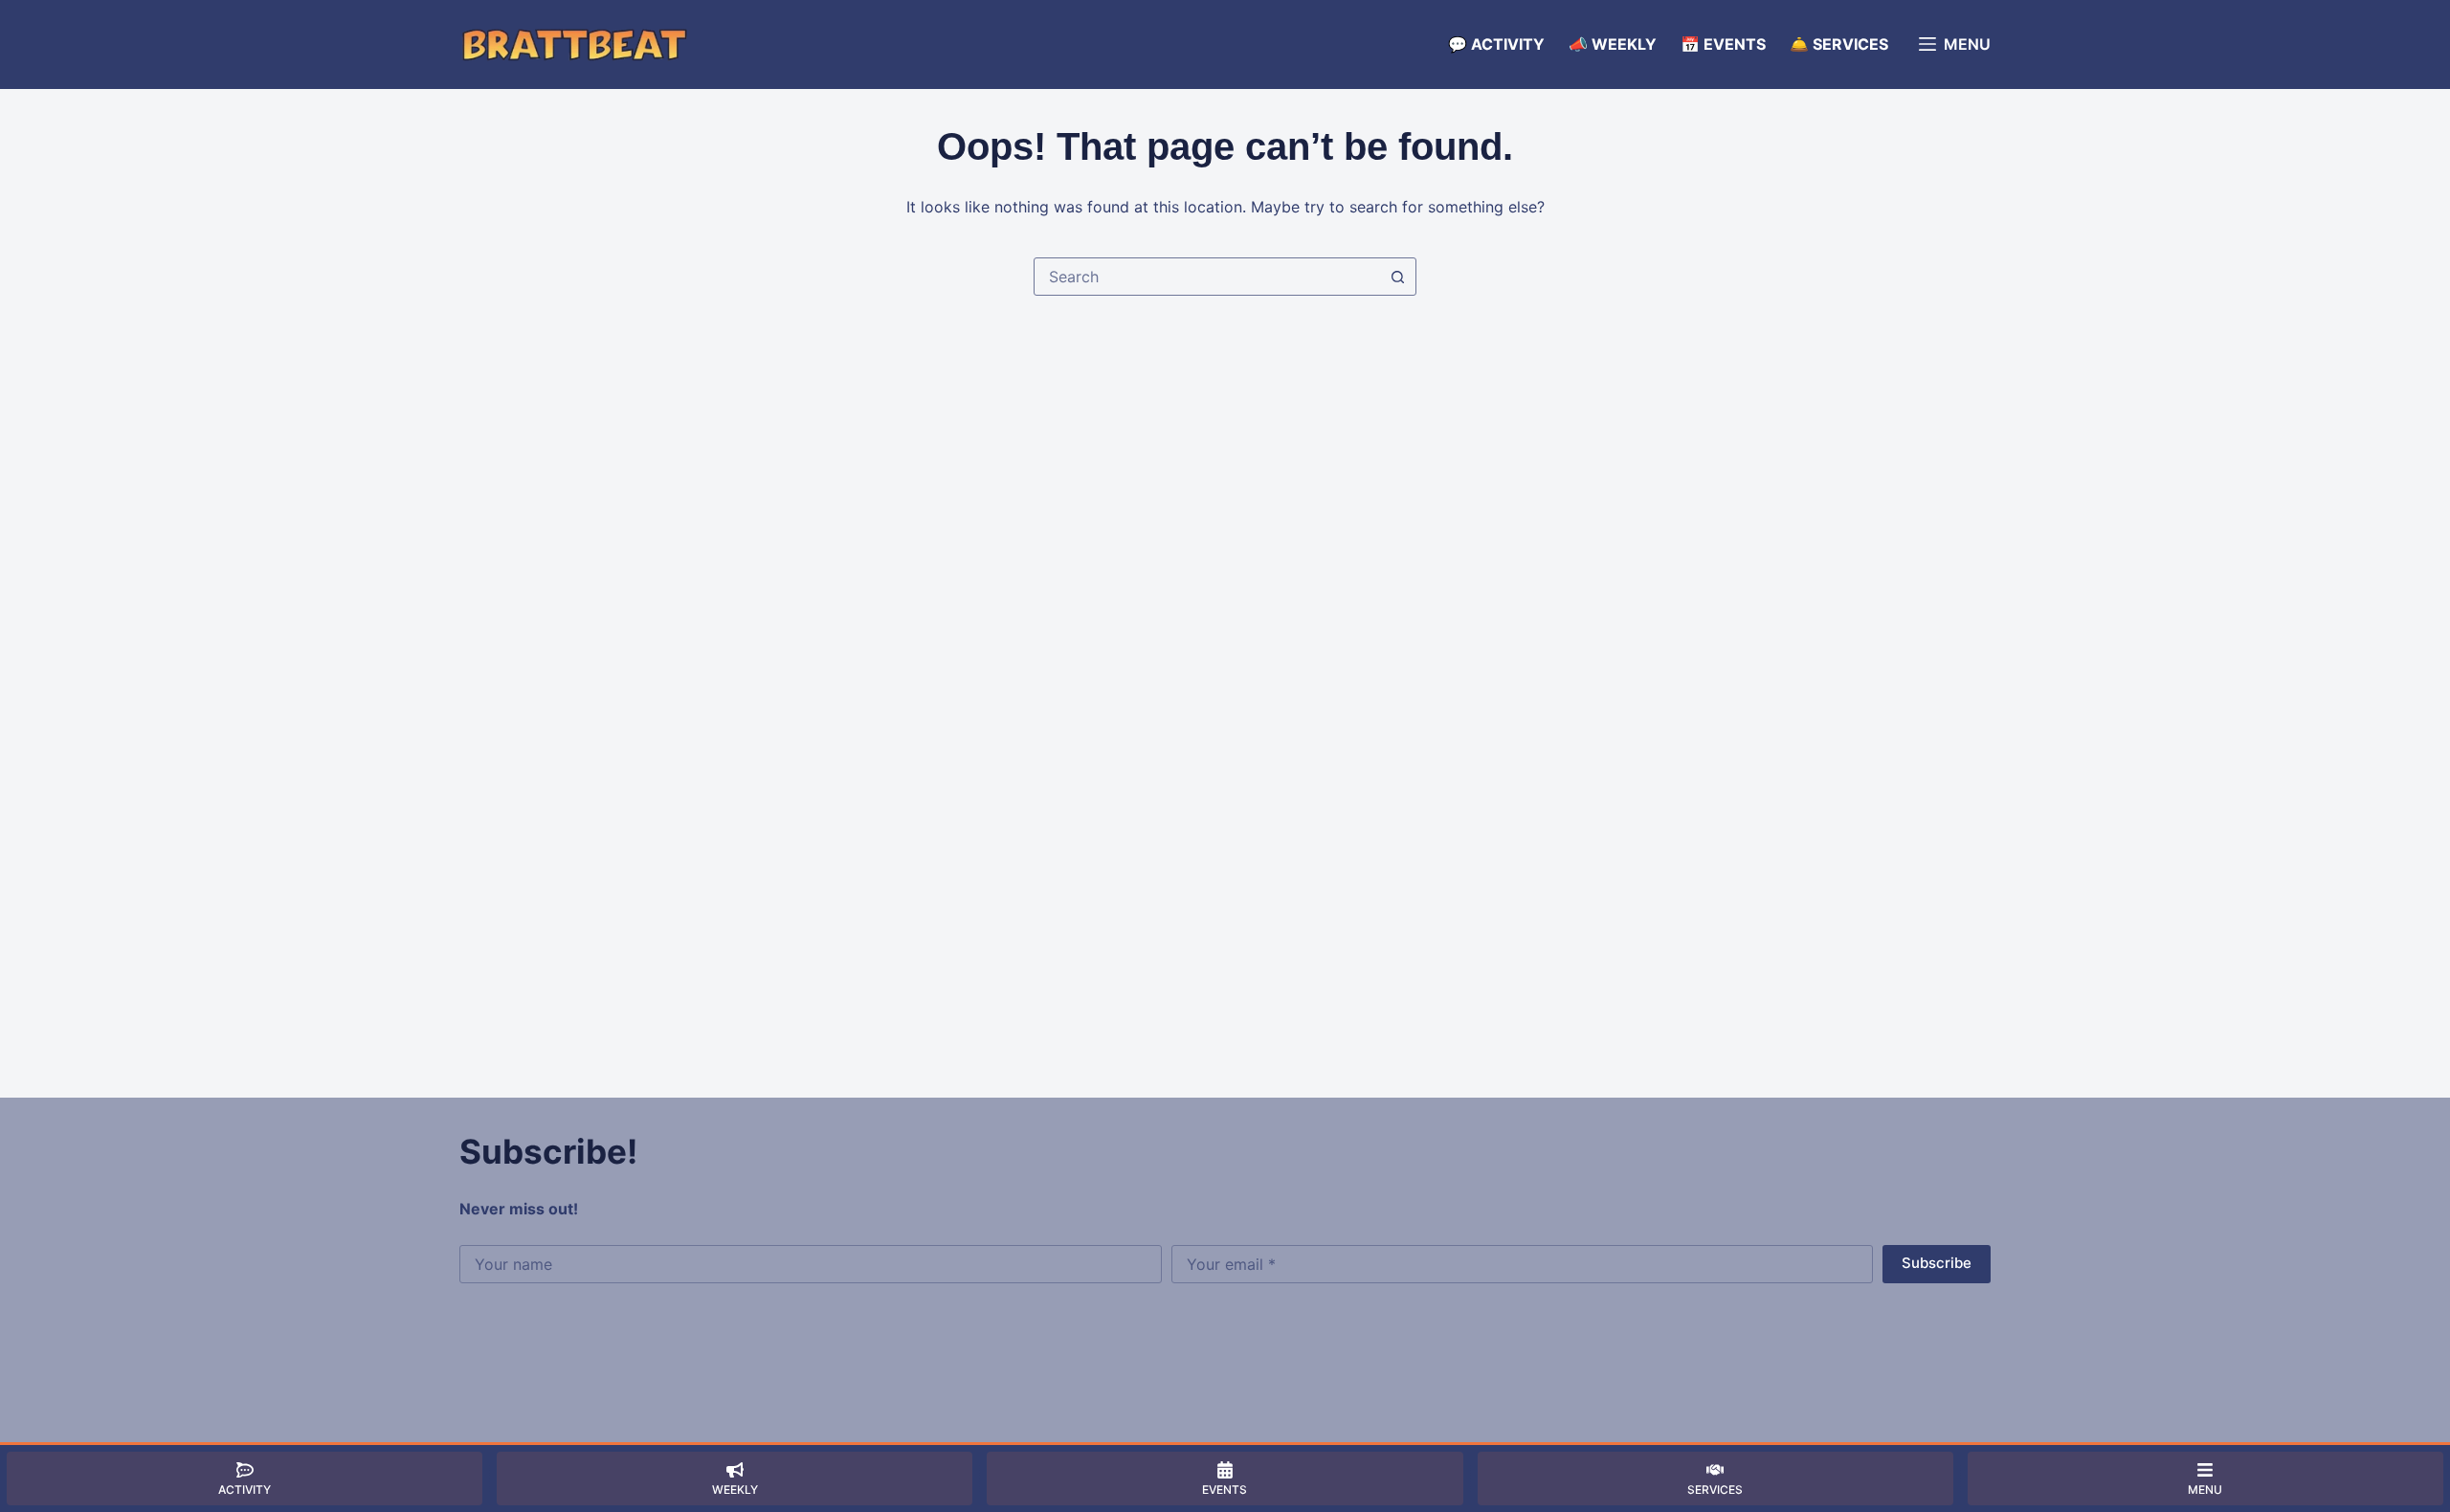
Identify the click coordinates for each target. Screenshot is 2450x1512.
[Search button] (1397, 277)
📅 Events (1723, 44)
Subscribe (1937, 1263)
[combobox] (1207, 277)
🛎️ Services (1839, 44)
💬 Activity (1496, 44)
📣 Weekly (1613, 44)
